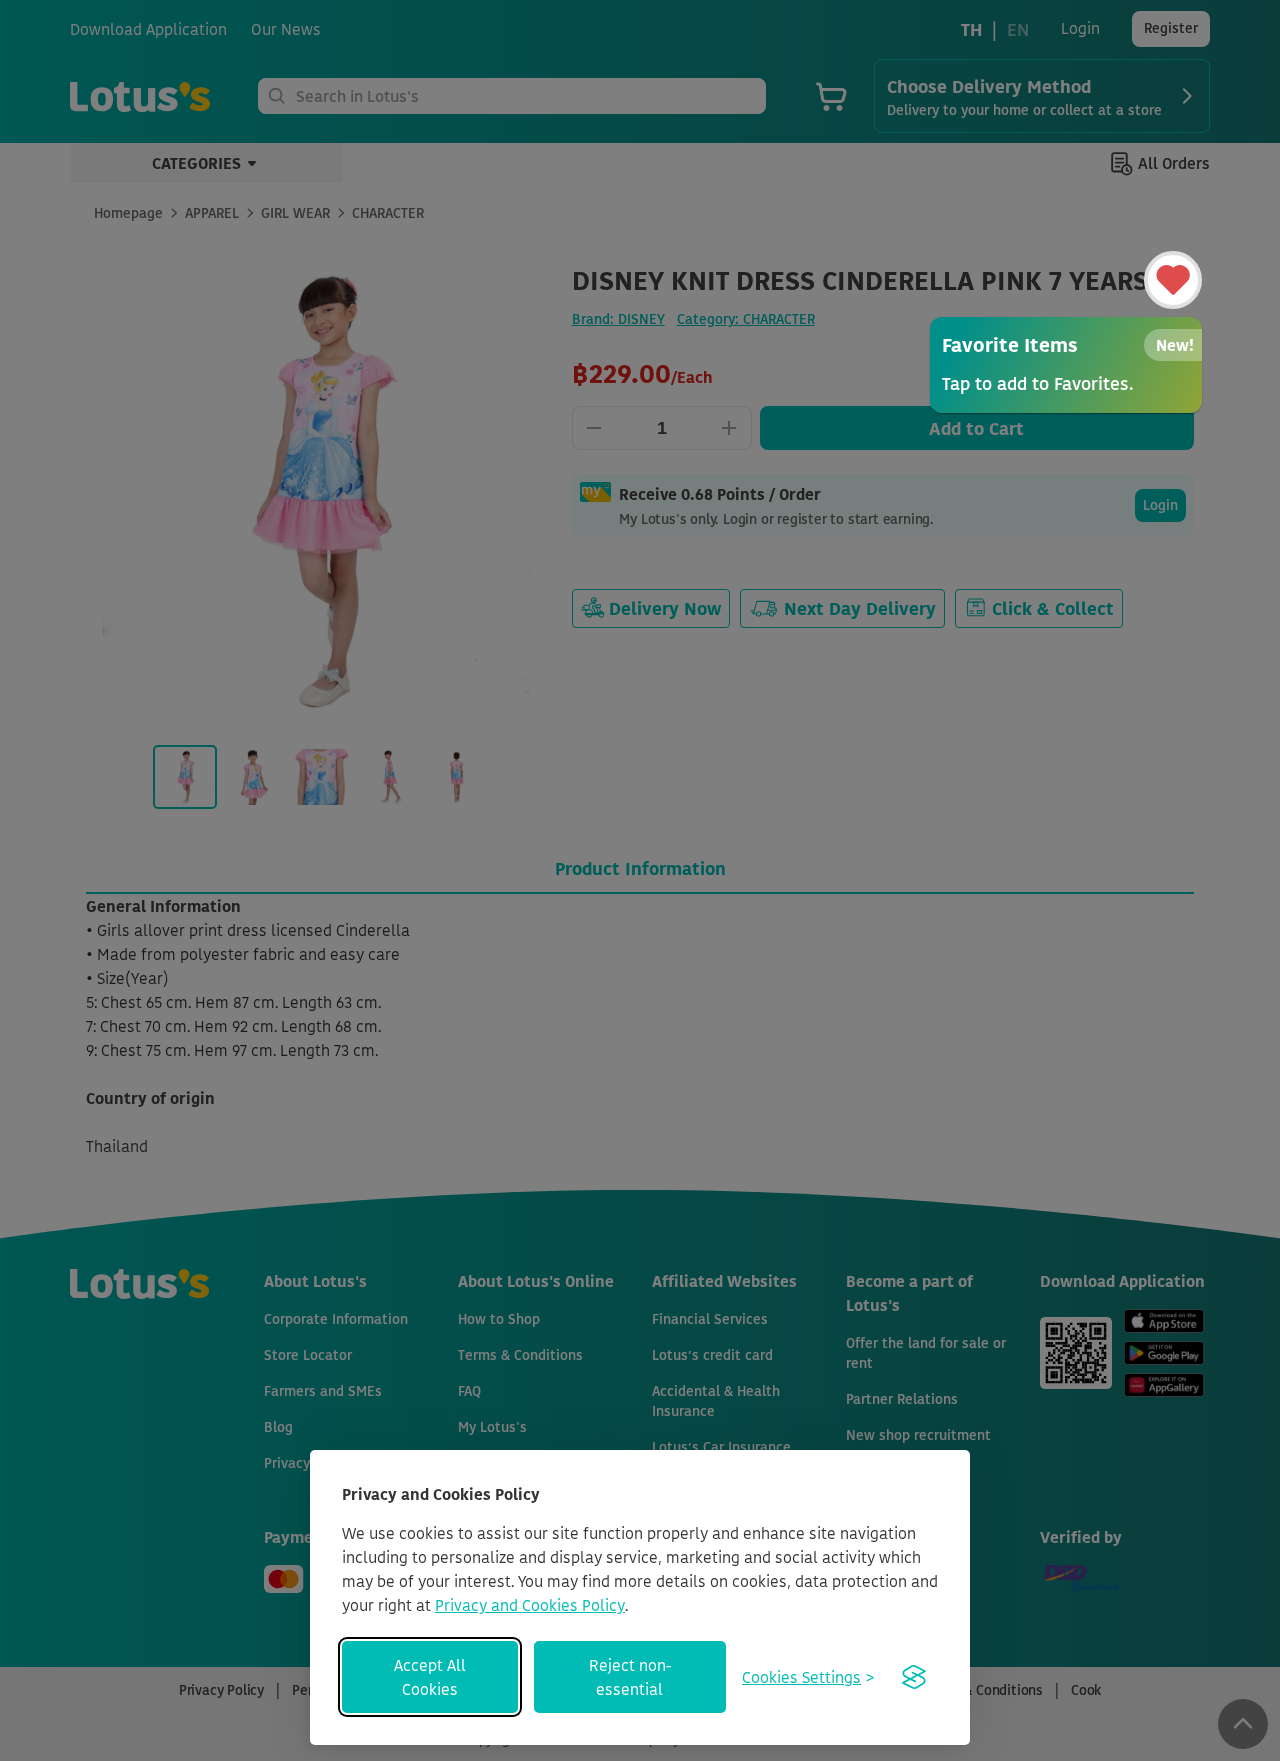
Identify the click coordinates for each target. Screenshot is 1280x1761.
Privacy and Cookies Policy (530, 1605)
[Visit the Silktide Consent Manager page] (914, 1677)
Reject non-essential (630, 1677)
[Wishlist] (1173, 280)
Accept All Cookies (430, 1677)
